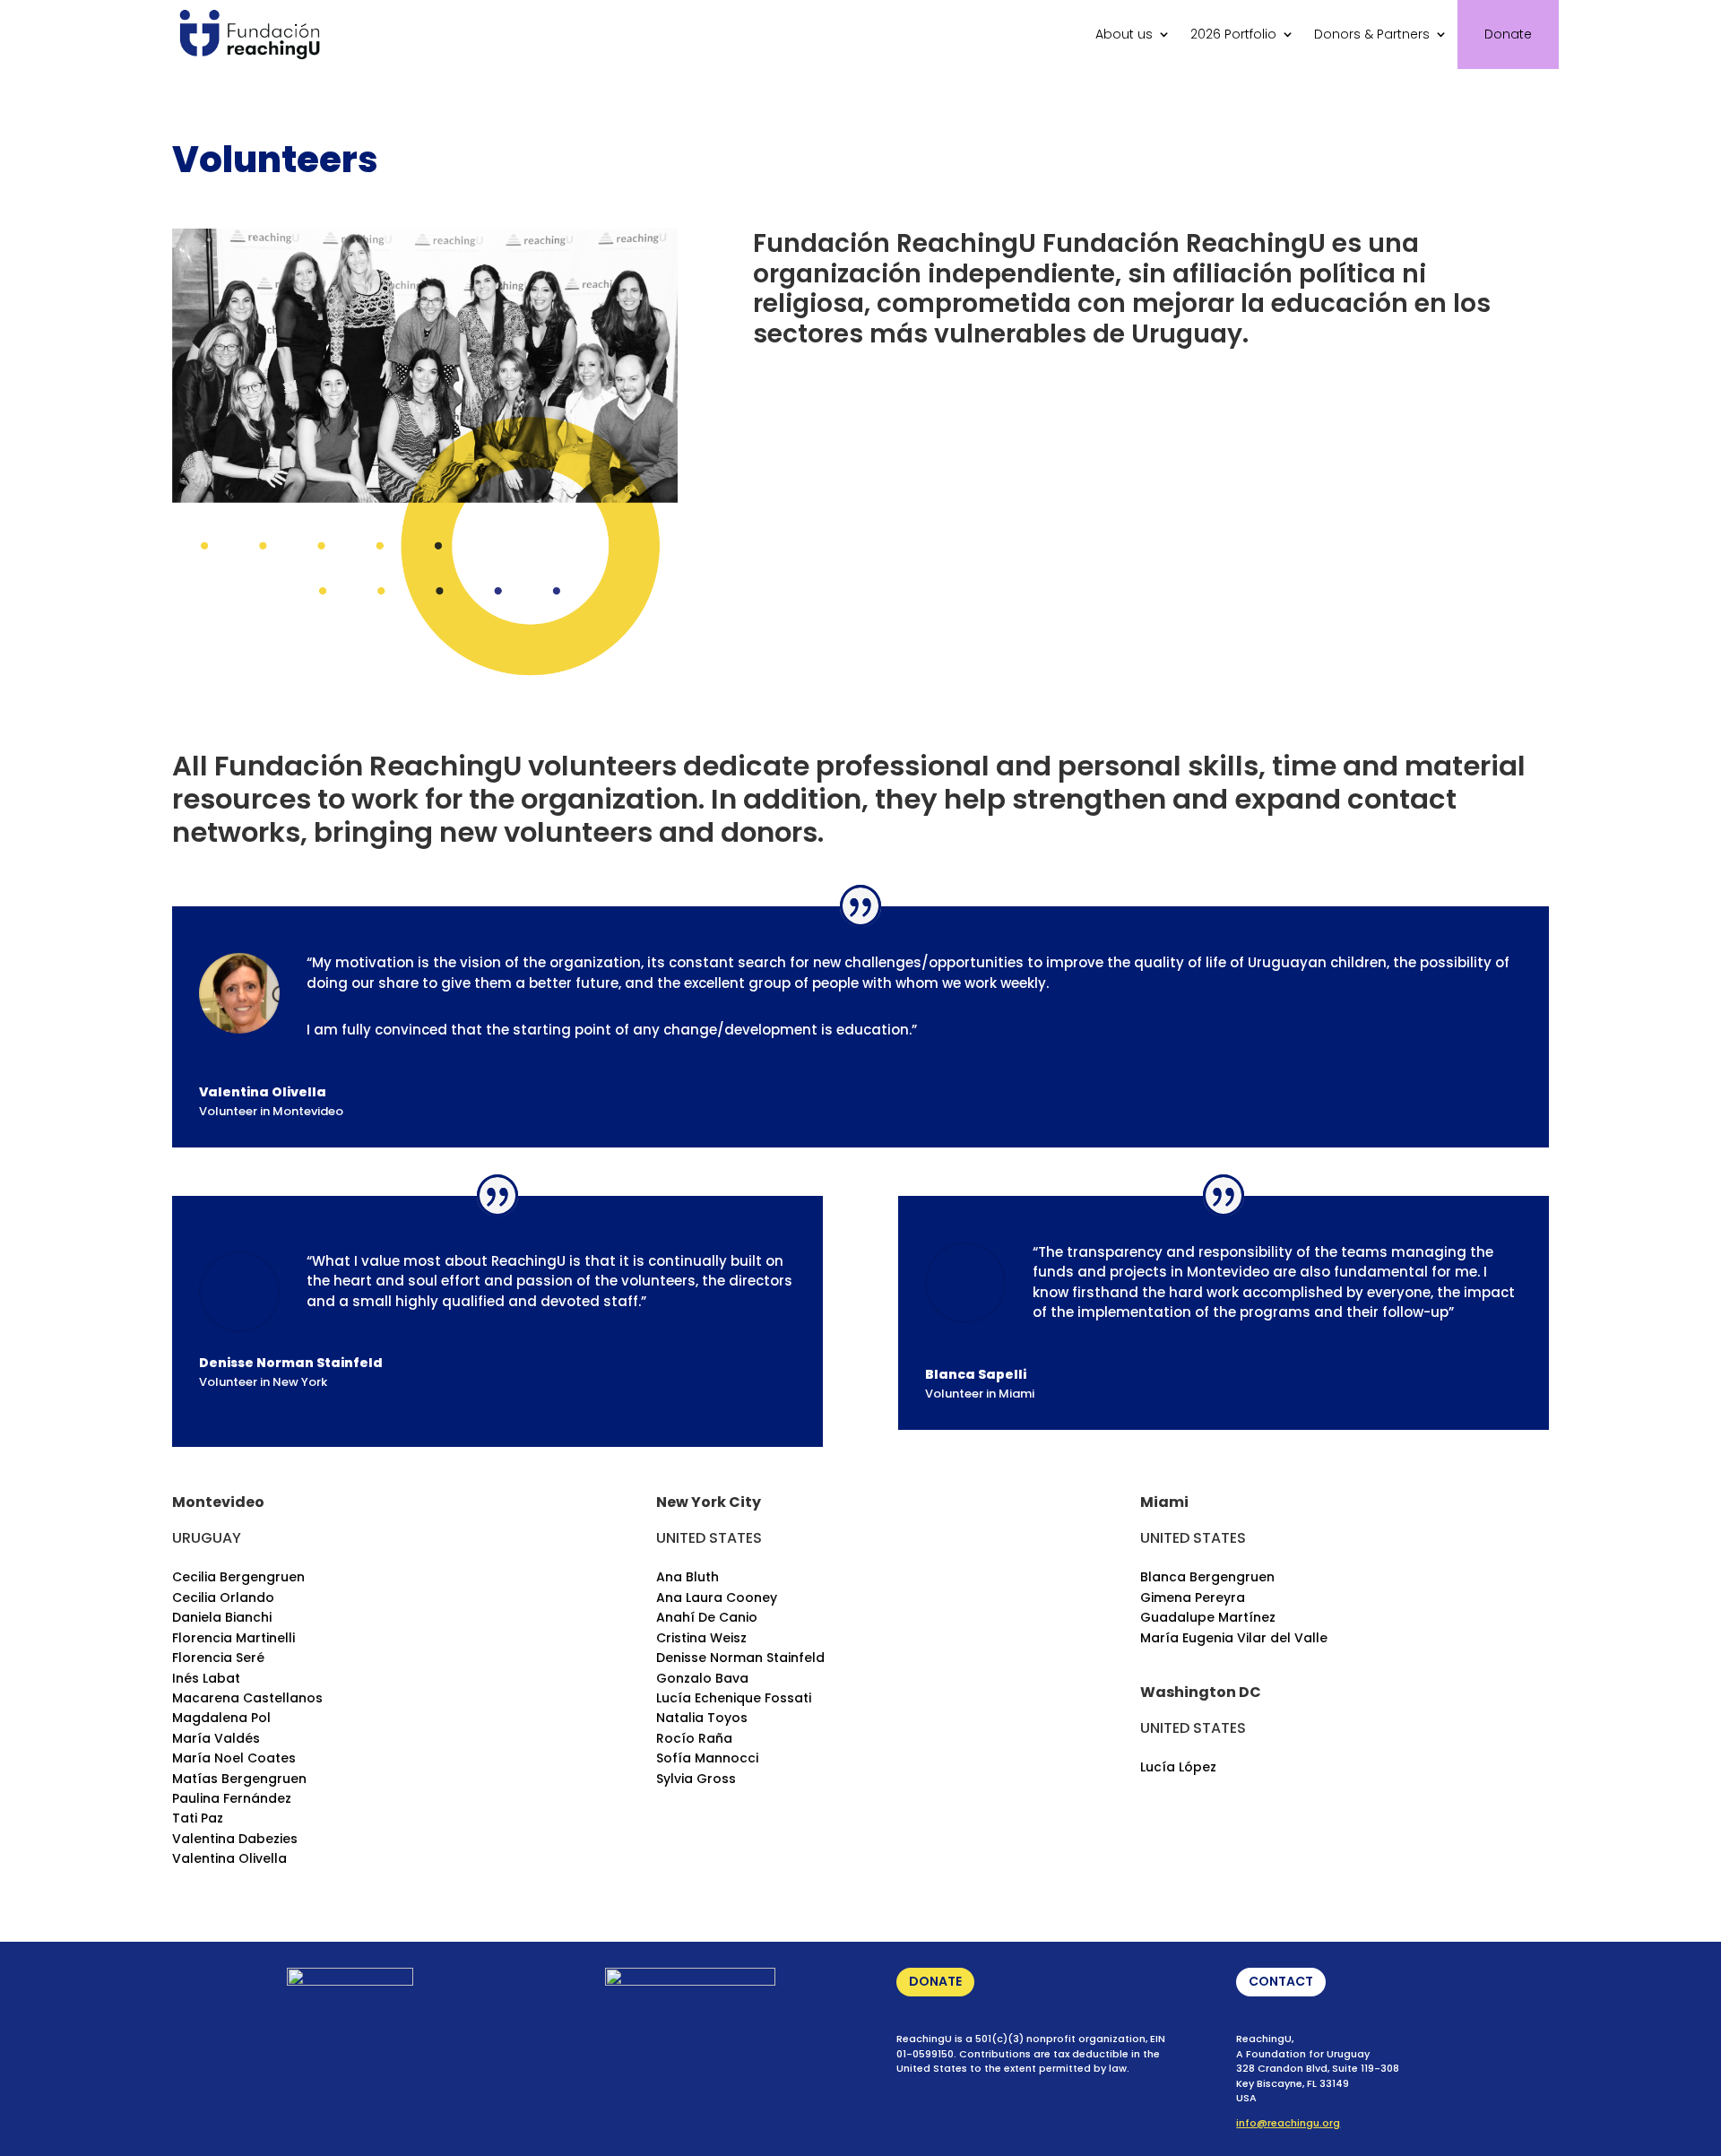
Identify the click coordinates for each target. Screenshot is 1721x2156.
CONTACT (1281, 1981)
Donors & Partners (1372, 34)
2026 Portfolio (1233, 34)
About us (1124, 34)
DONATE (935, 1981)
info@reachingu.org (1288, 2123)
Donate (1508, 34)
